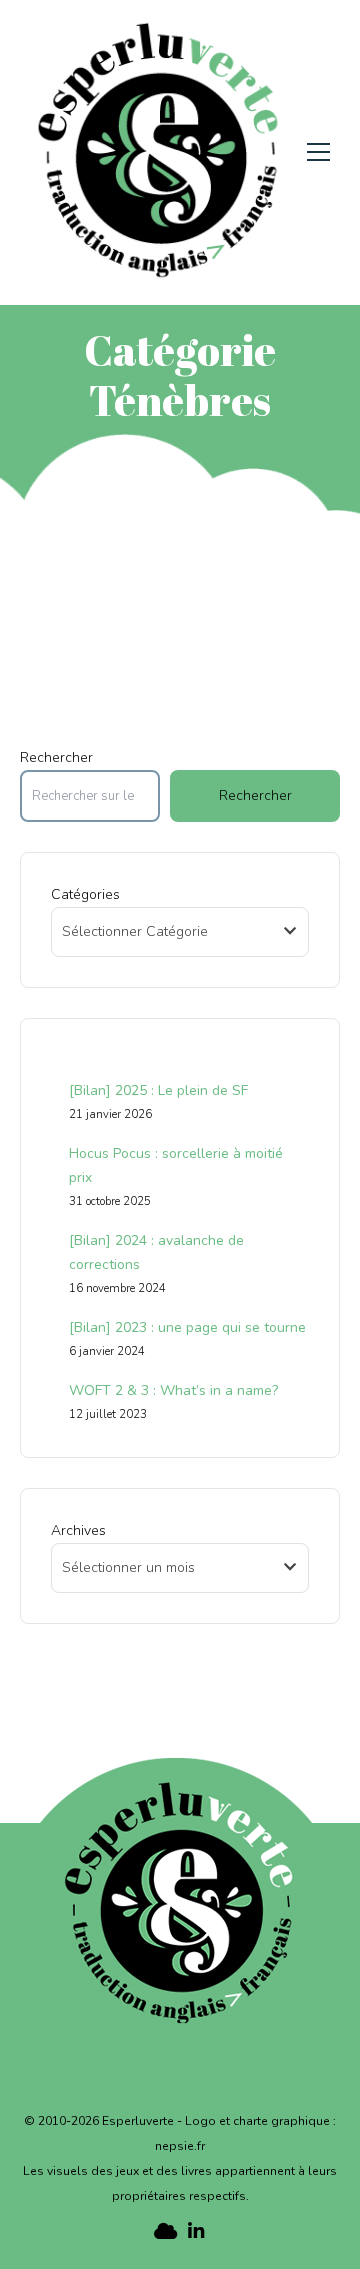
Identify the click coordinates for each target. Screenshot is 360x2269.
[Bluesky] (163, 2231)
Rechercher (56, 757)
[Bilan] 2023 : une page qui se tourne (187, 1327)
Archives (78, 1530)
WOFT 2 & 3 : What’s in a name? (173, 1390)
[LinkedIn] (196, 2231)
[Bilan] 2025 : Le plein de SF (158, 1090)
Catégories (85, 894)
